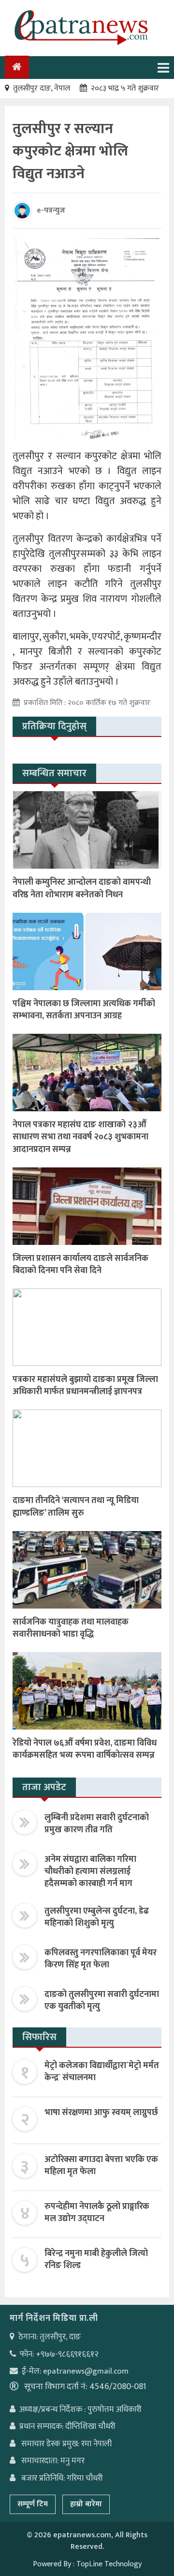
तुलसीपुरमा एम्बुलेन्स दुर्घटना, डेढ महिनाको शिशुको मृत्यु (97, 1917)
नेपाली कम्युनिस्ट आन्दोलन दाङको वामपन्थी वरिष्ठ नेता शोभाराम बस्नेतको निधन (82, 888)
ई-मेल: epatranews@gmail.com (75, 2371)
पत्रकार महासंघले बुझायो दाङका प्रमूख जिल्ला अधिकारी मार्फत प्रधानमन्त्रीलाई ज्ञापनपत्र (85, 1386)
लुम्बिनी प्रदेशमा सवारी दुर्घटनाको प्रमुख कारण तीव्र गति (97, 1824)
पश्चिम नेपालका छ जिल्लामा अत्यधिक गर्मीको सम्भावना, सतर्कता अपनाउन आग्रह (84, 1010)
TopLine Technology (109, 2564)
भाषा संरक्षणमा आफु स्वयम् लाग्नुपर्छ (101, 2113)
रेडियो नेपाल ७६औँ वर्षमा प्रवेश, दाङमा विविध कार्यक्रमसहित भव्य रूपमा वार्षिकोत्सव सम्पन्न (85, 1749)
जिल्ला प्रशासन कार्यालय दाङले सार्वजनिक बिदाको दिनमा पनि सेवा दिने (80, 1265)
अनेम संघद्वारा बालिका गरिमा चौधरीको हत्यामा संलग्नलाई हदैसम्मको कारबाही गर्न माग (90, 1871)
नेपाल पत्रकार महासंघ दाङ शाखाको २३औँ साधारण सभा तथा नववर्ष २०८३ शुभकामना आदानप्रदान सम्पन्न (80, 1137)
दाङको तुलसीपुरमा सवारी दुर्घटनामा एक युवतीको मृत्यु (102, 2001)
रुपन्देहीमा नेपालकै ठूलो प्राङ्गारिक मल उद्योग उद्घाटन (97, 2213)
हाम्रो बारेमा (86, 2504)
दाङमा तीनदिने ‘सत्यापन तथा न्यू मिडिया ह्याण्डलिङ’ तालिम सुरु (76, 1507)
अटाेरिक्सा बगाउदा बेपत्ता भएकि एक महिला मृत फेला (101, 2166)
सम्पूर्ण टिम (33, 2504)
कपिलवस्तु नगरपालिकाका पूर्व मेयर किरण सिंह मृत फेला (101, 1959)
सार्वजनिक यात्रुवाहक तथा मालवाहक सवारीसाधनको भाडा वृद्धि (71, 1628)
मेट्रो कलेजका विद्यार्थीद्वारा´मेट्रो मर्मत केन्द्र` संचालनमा (102, 2072)
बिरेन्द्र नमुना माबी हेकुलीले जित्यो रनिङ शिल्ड (96, 2260)
